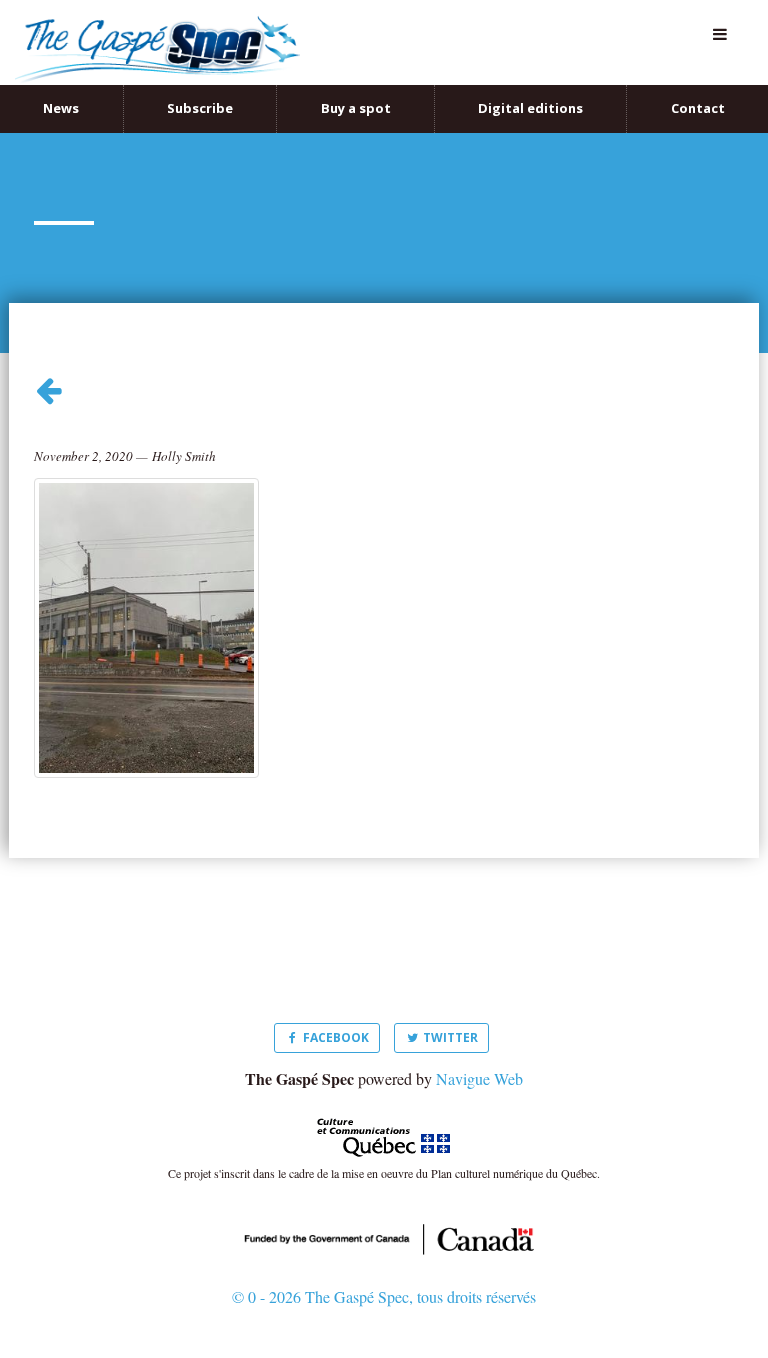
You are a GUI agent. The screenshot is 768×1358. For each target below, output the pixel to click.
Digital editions (530, 87)
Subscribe (200, 87)
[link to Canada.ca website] (384, 1215)
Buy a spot (356, 87)
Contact (698, 87)
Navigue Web (479, 1056)
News (61, 87)
